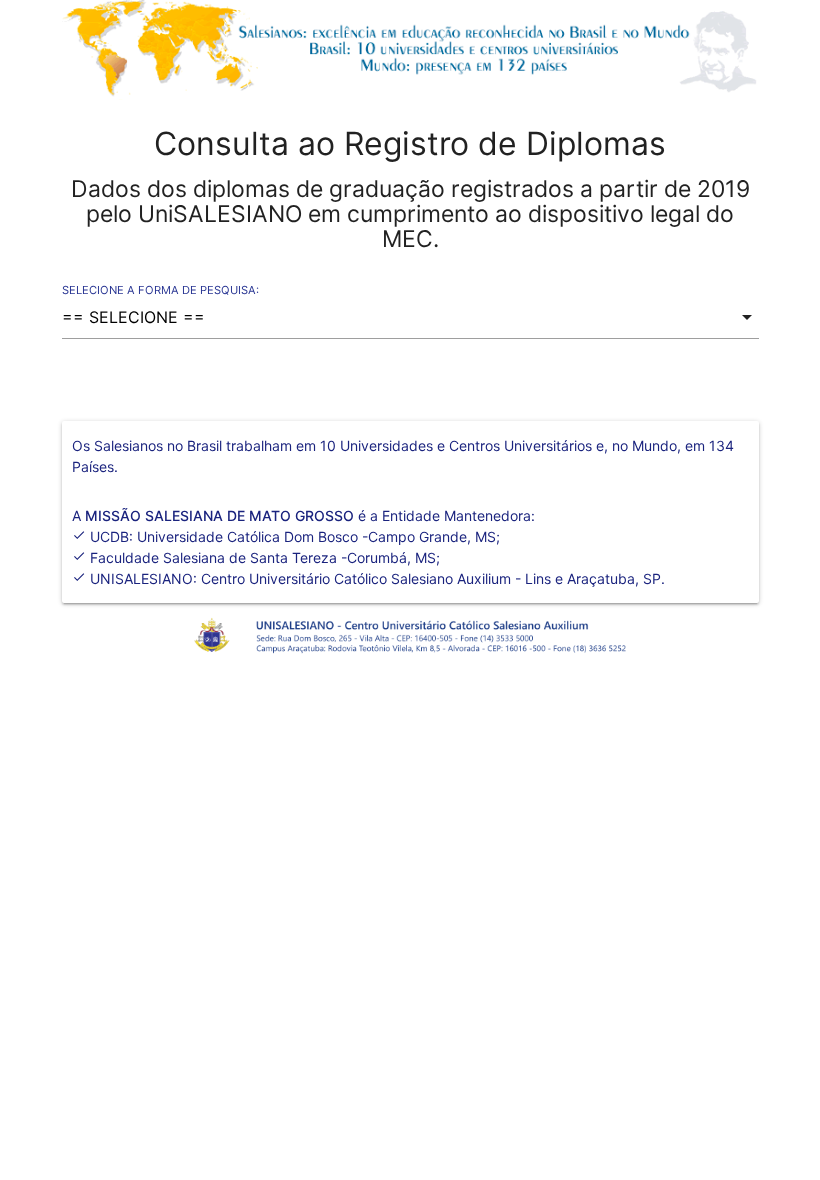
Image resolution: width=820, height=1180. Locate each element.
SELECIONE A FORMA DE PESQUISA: (160, 290)
